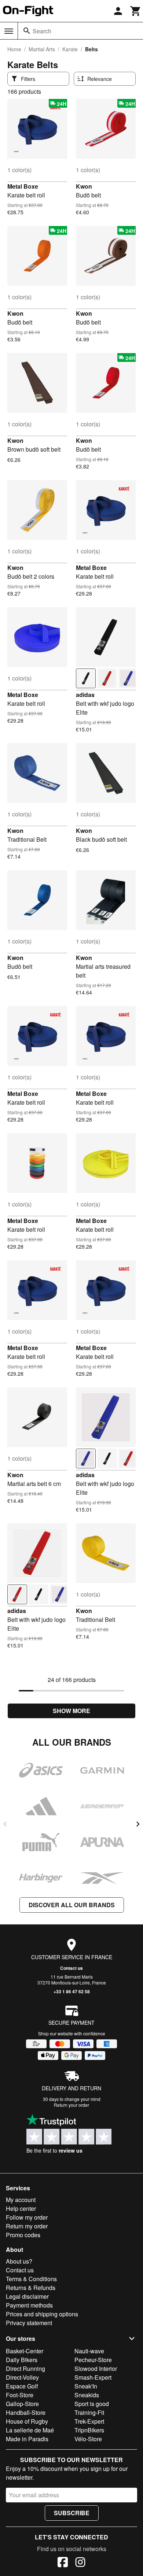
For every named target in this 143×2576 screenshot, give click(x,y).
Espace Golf (22, 2386)
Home (14, 49)
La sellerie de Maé (30, 2430)
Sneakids (87, 2395)
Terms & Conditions (31, 2279)
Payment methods (29, 2305)
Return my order (27, 2226)
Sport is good (92, 2404)
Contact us (71, 1968)
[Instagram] (80, 2563)
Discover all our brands (72, 1905)
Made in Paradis (27, 2439)
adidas (85, 695)
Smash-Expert (93, 2377)
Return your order (71, 2105)
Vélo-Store (88, 2439)
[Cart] (136, 11)
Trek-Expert (89, 2421)
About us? (19, 2261)
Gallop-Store (22, 2404)
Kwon (84, 186)
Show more (71, 1711)
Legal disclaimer (27, 2296)
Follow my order (27, 2217)
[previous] (5, 1824)
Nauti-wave (89, 2351)
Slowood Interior (96, 2369)
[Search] (27, 31)
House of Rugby (27, 2421)
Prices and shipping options (42, 2314)
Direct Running (25, 2369)
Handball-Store (26, 2412)
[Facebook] (63, 2563)
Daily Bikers (22, 2360)
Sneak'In (86, 2386)
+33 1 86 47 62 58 (72, 1991)
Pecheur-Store (93, 2360)
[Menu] (9, 31)
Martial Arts (42, 49)
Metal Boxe (23, 186)
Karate (70, 49)
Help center (21, 2208)
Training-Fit (89, 2412)
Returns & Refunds (31, 2288)
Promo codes (23, 2235)
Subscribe (72, 2513)
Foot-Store (20, 2395)
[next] (138, 1824)
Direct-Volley (22, 2377)
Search (42, 31)
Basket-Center (25, 2351)
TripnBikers (89, 2430)
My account (21, 2200)
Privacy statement (29, 2323)
